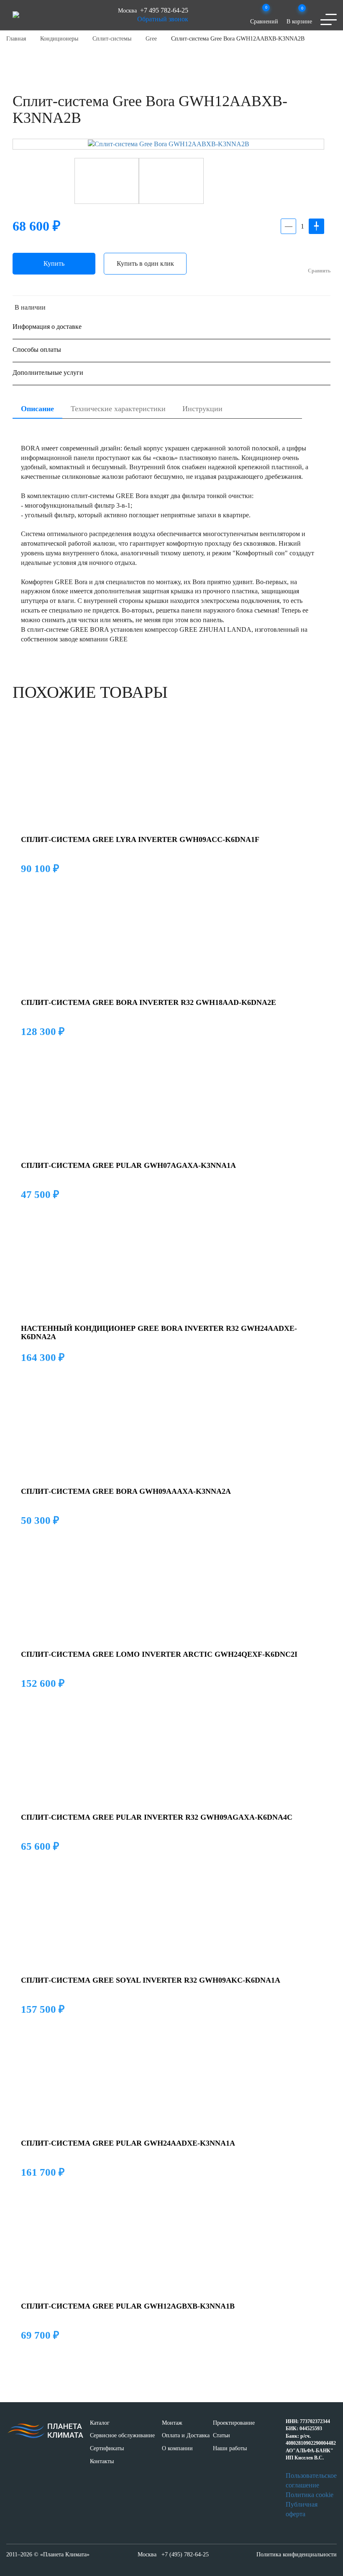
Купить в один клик (145, 263)
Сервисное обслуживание (122, 2435)
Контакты (102, 2461)
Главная (16, 39)
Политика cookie (310, 2495)
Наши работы (230, 2448)
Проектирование (234, 2423)
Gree (151, 39)
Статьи (221, 2435)
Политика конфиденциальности (297, 2554)
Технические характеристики (118, 409)
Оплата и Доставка (186, 2435)
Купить (54, 263)
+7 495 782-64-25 (164, 10)
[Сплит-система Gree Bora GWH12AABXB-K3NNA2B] (169, 144)
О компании (177, 2448)
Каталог (100, 2423)
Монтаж (172, 2423)
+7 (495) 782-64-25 (185, 2554)
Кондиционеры (59, 39)
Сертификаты (107, 2448)
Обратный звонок (163, 19)
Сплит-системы (112, 39)
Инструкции (202, 409)
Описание (37, 409)
